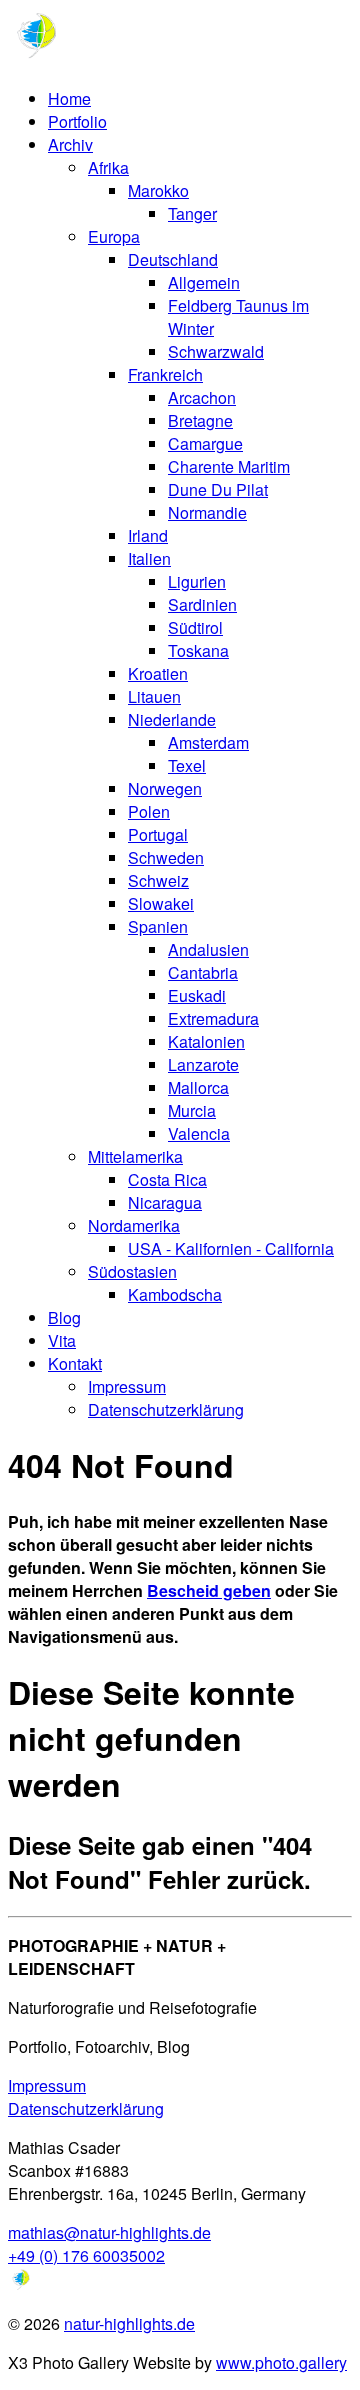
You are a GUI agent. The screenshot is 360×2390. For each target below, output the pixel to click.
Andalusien (208, 949)
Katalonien (206, 1041)
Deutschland (173, 259)
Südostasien (132, 1271)
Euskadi (197, 995)
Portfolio (77, 121)
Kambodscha (175, 1294)
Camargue (205, 443)
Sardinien (202, 604)
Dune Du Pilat (218, 489)
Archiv (70, 144)
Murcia (192, 1110)
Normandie (207, 512)
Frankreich (165, 374)
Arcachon (202, 397)
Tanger (192, 213)
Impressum (127, 1386)
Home (69, 98)
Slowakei (161, 903)
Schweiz (158, 880)
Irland (148, 535)
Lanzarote (203, 1064)
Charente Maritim (229, 466)
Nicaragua (165, 1202)
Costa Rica (167, 1179)
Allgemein (204, 282)
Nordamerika (134, 1225)
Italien (149, 558)
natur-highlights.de (129, 2323)
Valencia (199, 1133)
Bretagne (200, 420)
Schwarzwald (216, 351)
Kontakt (75, 1363)
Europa (114, 236)
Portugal (158, 834)
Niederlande (172, 719)
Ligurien (197, 581)
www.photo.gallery (281, 2362)
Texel (187, 765)
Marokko (158, 190)
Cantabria (203, 972)
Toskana (198, 650)
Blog (64, 1317)
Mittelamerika (135, 1156)
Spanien (158, 926)
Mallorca (198, 1087)
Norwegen (165, 788)
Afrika (108, 167)
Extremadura (213, 1018)
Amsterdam (208, 742)
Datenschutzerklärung (166, 1409)
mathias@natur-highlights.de (109, 2232)
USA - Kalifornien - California (231, 1248)
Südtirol (195, 627)
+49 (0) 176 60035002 (86, 2255)
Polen (149, 811)
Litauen (154, 696)
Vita (62, 1340)
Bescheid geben (209, 1590)
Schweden (166, 857)
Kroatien (158, 673)
